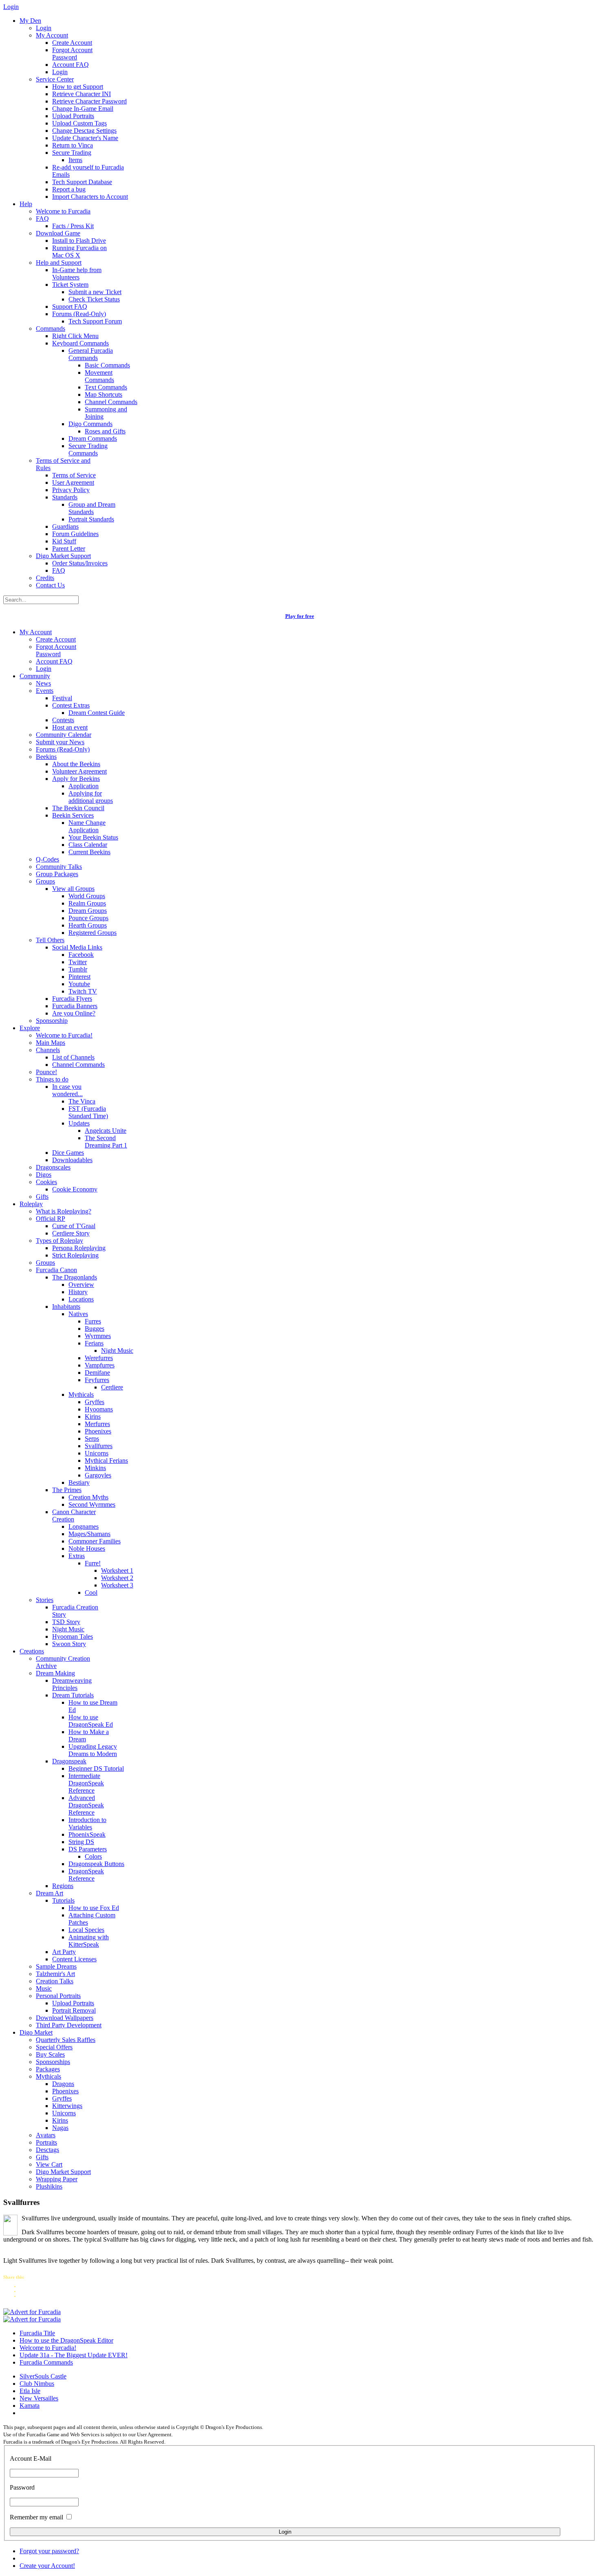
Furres (93, 1321)
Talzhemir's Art (55, 1974)
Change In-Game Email (83, 109)
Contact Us (50, 585)
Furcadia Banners (75, 1006)
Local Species (86, 1930)
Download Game (58, 233)
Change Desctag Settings (84, 131)
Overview (81, 1285)
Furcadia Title (37, 2333)
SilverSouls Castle (43, 2376)
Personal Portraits (58, 1996)
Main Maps (51, 1043)
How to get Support (78, 87)
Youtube (79, 984)
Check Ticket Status (94, 299)
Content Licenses (74, 1959)
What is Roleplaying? (64, 1211)
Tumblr (78, 969)
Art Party (64, 1952)
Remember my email (36, 2517)
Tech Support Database (82, 182)
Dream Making (55, 1673)
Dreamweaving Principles (72, 1684)
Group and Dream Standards (92, 508)
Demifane (97, 1373)
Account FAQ (70, 65)
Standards (65, 497)
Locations (81, 1299)
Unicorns (97, 1453)
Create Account (72, 43)
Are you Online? (74, 1013)
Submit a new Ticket (95, 292)
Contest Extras (71, 705)
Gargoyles (98, 1475)
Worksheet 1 (117, 1570)
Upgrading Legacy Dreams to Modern (93, 1750)
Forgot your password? (49, 2551)
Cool (91, 1592)
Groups (45, 881)
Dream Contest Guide (97, 713)
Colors (93, 1856)
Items (75, 160)
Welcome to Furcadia (63, 211)
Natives (78, 1314)
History (78, 1292)
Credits (45, 578)
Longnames (84, 1526)
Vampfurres (100, 1365)
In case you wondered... (67, 1090)
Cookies (46, 1182)
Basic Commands (107, 365)
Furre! (93, 1563)
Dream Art (50, 1893)
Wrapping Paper (57, 2179)
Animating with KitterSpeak (89, 1941)
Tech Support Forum (95, 321)
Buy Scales (50, 2054)
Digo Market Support (63, 556)
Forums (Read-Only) (79, 314)
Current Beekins (89, 852)
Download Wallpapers (65, 2018)
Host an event (70, 727)
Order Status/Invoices (80, 563)
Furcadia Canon (56, 1270)
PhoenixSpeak (87, 1834)
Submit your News (60, 742)
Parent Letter (69, 548)
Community (35, 676)
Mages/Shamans (89, 1534)
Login (44, 28)
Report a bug (69, 189)
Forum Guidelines (75, 534)
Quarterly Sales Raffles (66, 2040)
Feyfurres (97, 1380)
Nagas (60, 2128)
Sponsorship (52, 1021)
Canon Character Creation (74, 1515)
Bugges (95, 1329)
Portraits (46, 2142)
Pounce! (46, 1072)
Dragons (63, 2084)
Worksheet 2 (117, 1578)
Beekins (46, 757)
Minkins (95, 1468)
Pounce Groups (88, 918)
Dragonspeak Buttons (96, 1864)
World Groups (87, 896)
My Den (30, 21)
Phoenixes (98, 1431)
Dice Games (68, 1153)
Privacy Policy (71, 490)
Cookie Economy (75, 1189)
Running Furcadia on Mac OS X (79, 252)
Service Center (55, 79)
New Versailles (39, 2398)
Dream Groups (88, 911)
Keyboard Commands (80, 343)
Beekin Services (73, 815)
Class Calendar (88, 845)
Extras (77, 1556)
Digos (44, 1175)
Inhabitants (66, 1307)
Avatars (46, 2135)
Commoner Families (95, 1541)
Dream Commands (93, 438)
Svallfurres (99, 1446)
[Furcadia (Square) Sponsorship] (32, 2312)
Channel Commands (111, 402)
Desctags (47, 2150)
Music (44, 1988)
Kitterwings (67, 2106)
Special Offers (54, 2047)
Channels (48, 1050)
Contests (63, 720)
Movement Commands (99, 376)
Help (26, 204)
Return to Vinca (73, 145)
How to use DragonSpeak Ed (91, 1721)
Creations (32, 1651)
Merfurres (97, 1424)
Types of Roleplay (59, 1241)
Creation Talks (55, 1981)
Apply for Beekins (76, 779)
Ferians (94, 1343)
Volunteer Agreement (79, 771)
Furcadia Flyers (72, 999)
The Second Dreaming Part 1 (106, 1142)
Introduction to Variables (87, 1823)
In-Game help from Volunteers (77, 274)
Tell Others (50, 940)
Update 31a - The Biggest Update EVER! (74, 2355)
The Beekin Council (78, 808)
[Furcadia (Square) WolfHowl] (32, 2319)
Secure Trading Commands (88, 449)
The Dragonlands (75, 1277)
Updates (79, 1123)
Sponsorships (53, 2062)
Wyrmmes (98, 1336)
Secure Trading (72, 153)
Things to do (52, 1079)
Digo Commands (90, 424)
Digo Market (36, 2032)
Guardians (65, 526)
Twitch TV (83, 991)
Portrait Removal (74, 2010)
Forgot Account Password (72, 54)
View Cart (49, 2164)
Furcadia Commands (46, 2362)
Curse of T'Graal (74, 1226)
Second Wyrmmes (92, 1504)
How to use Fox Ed (94, 1908)
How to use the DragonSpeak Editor (66, 2340)
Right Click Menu (75, 336)
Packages (48, 2069)
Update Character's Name (85, 138)
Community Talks (59, 867)
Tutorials (63, 1900)
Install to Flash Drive (79, 241)
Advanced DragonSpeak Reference (86, 1805)
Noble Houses (87, 1548)
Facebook (81, 955)
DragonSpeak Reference (86, 1875)
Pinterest (79, 977)
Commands (51, 329)
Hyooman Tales (73, 1636)
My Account (52, 35)
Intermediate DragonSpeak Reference (86, 1783)
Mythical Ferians (106, 1461)
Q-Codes (47, 859)
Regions (63, 1886)
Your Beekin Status (93, 837)
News (43, 683)
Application (84, 786)
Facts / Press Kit (73, 226)
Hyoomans (99, 1409)
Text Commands (106, 387)
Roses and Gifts (105, 431)
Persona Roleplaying (79, 1248)
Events (45, 691)
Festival (62, 698)
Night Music (117, 1351)
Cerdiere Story (71, 1233)
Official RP (51, 1219)
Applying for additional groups (91, 797)
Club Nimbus (37, 2384)
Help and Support (59, 263)
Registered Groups (92, 933)
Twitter (78, 962)
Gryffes (95, 1402)
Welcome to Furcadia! (64, 1035)
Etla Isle (30, 2391)
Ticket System (70, 285)
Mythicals (81, 1395)
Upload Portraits (73, 116)
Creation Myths (88, 1497)
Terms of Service (74, 475)
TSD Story (66, 1622)
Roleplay (31, 1204)
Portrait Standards (91, 519)
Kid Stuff (64, 541)
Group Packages (57, 874)
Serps (92, 1439)
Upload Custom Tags (79, 123)
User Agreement (73, 482)
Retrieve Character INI (81, 94)
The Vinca (82, 1101)
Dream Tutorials (73, 1695)
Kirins (93, 1417)
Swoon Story (69, 1644)
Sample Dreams (56, 1966)
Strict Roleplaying (75, 1255)
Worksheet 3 (117, 1585)
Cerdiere (112, 1387)
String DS (81, 1842)
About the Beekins (76, 764)
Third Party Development (69, 2025)
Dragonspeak (69, 1761)
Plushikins (49, 2186)
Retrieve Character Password (89, 101)
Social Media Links (77, 947)
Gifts (42, 1197)
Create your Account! (47, 2566)
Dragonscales (53, 1167)
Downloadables (72, 1160)
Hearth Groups (88, 925)
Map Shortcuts (104, 395)
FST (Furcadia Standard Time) (88, 1112)
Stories (45, 1600)
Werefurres (99, 1358)
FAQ (42, 219)
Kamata (30, 2406)
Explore (30, 1028)
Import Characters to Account (90, 197)
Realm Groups (87, 903)
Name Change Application (87, 826)
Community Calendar (64, 735)
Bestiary (79, 1483)
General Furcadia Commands (91, 354)
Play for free (300, 616)
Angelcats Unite (106, 1131)
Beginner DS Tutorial (96, 1768)
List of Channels (73, 1057)
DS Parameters (88, 1849)
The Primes (67, 1490)
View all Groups (73, 889)
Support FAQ (70, 307)
